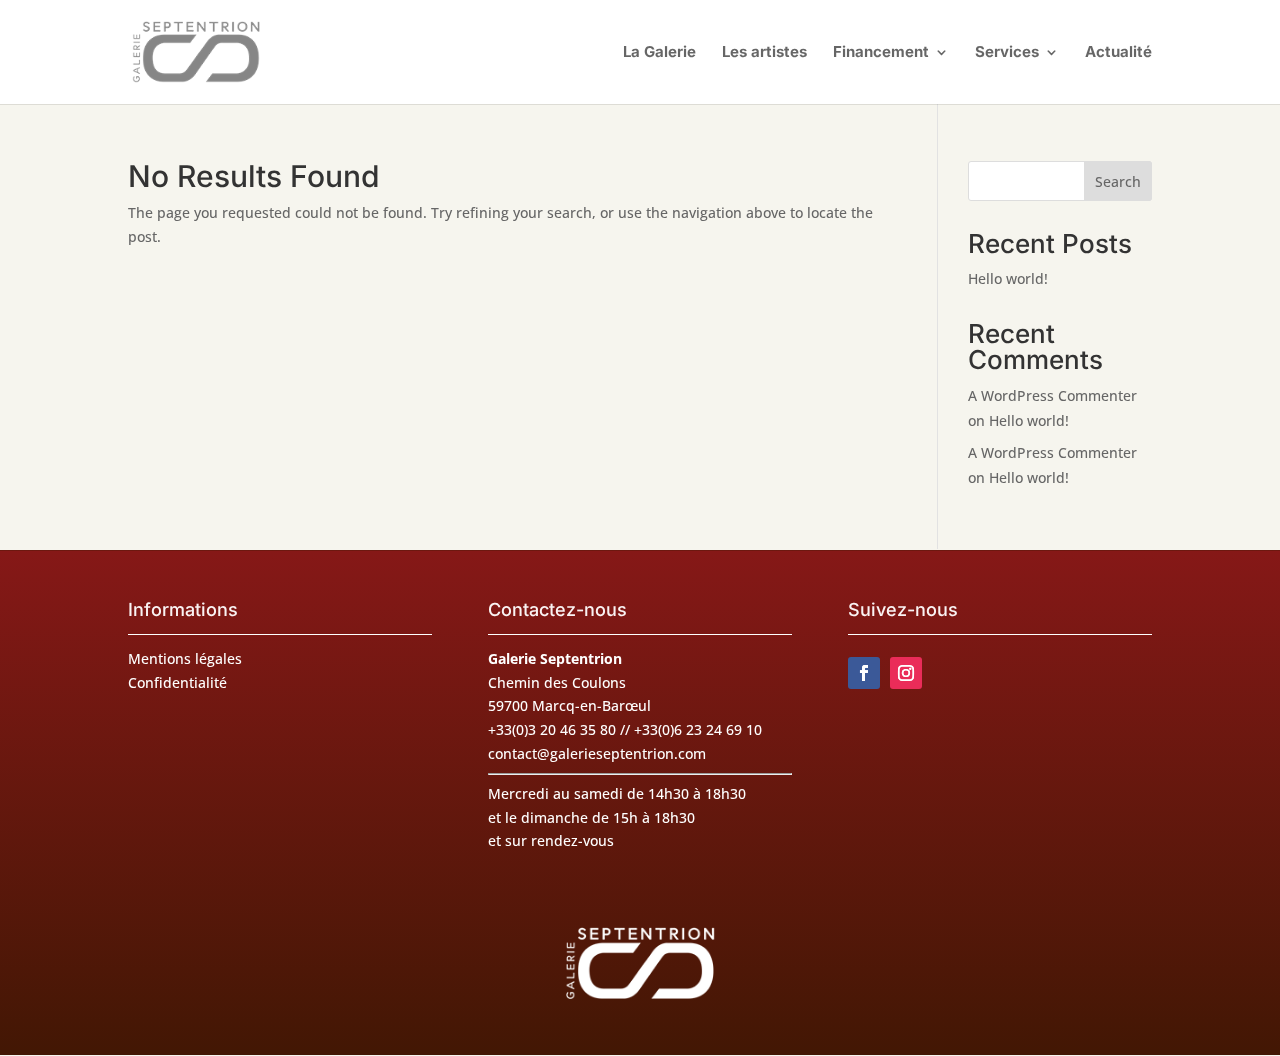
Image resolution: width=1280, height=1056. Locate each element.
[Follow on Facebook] (864, 673)
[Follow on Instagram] (906, 673)
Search (1118, 181)
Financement (881, 53)
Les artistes (764, 53)
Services (1007, 53)
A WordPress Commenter (1052, 452)
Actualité (1118, 53)
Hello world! (1008, 278)
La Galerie (659, 53)
